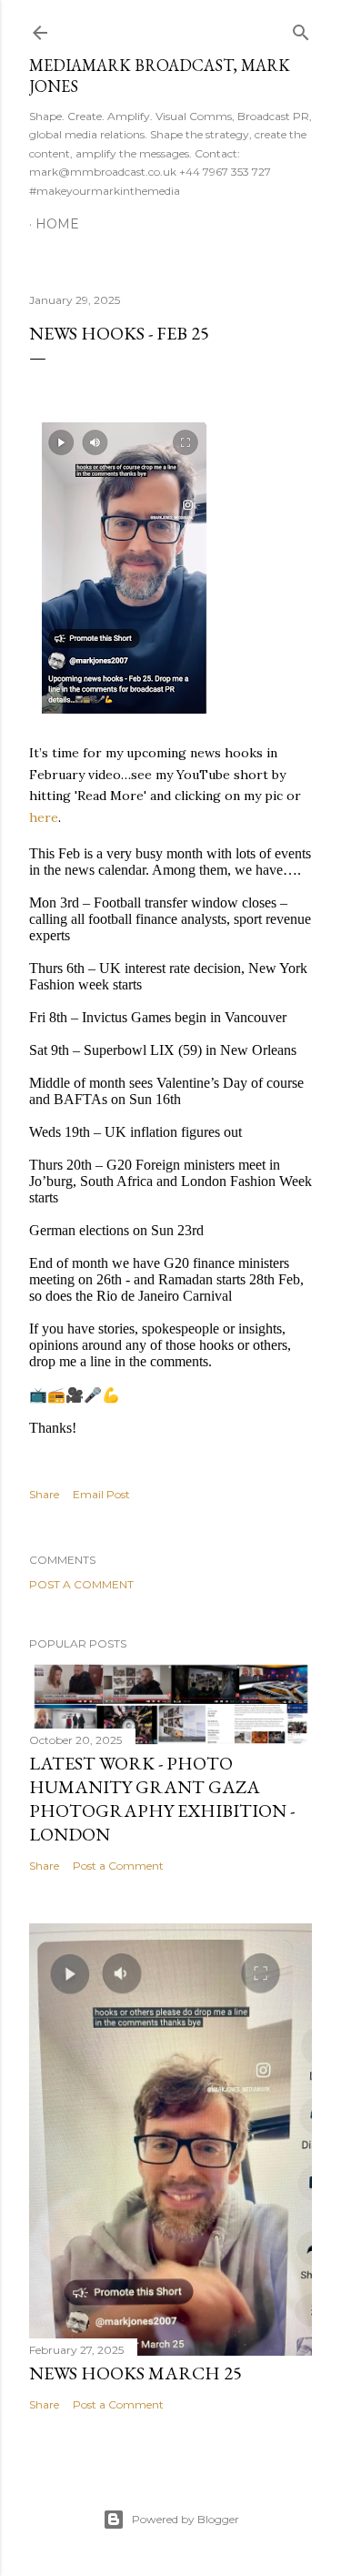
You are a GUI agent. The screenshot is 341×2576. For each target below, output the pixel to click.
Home (57, 224)
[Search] (301, 29)
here (44, 817)
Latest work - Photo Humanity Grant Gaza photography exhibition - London (162, 1799)
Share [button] (44, 1494)
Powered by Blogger (186, 2519)
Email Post (101, 1494)
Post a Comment (81, 1584)
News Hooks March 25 (135, 2373)
